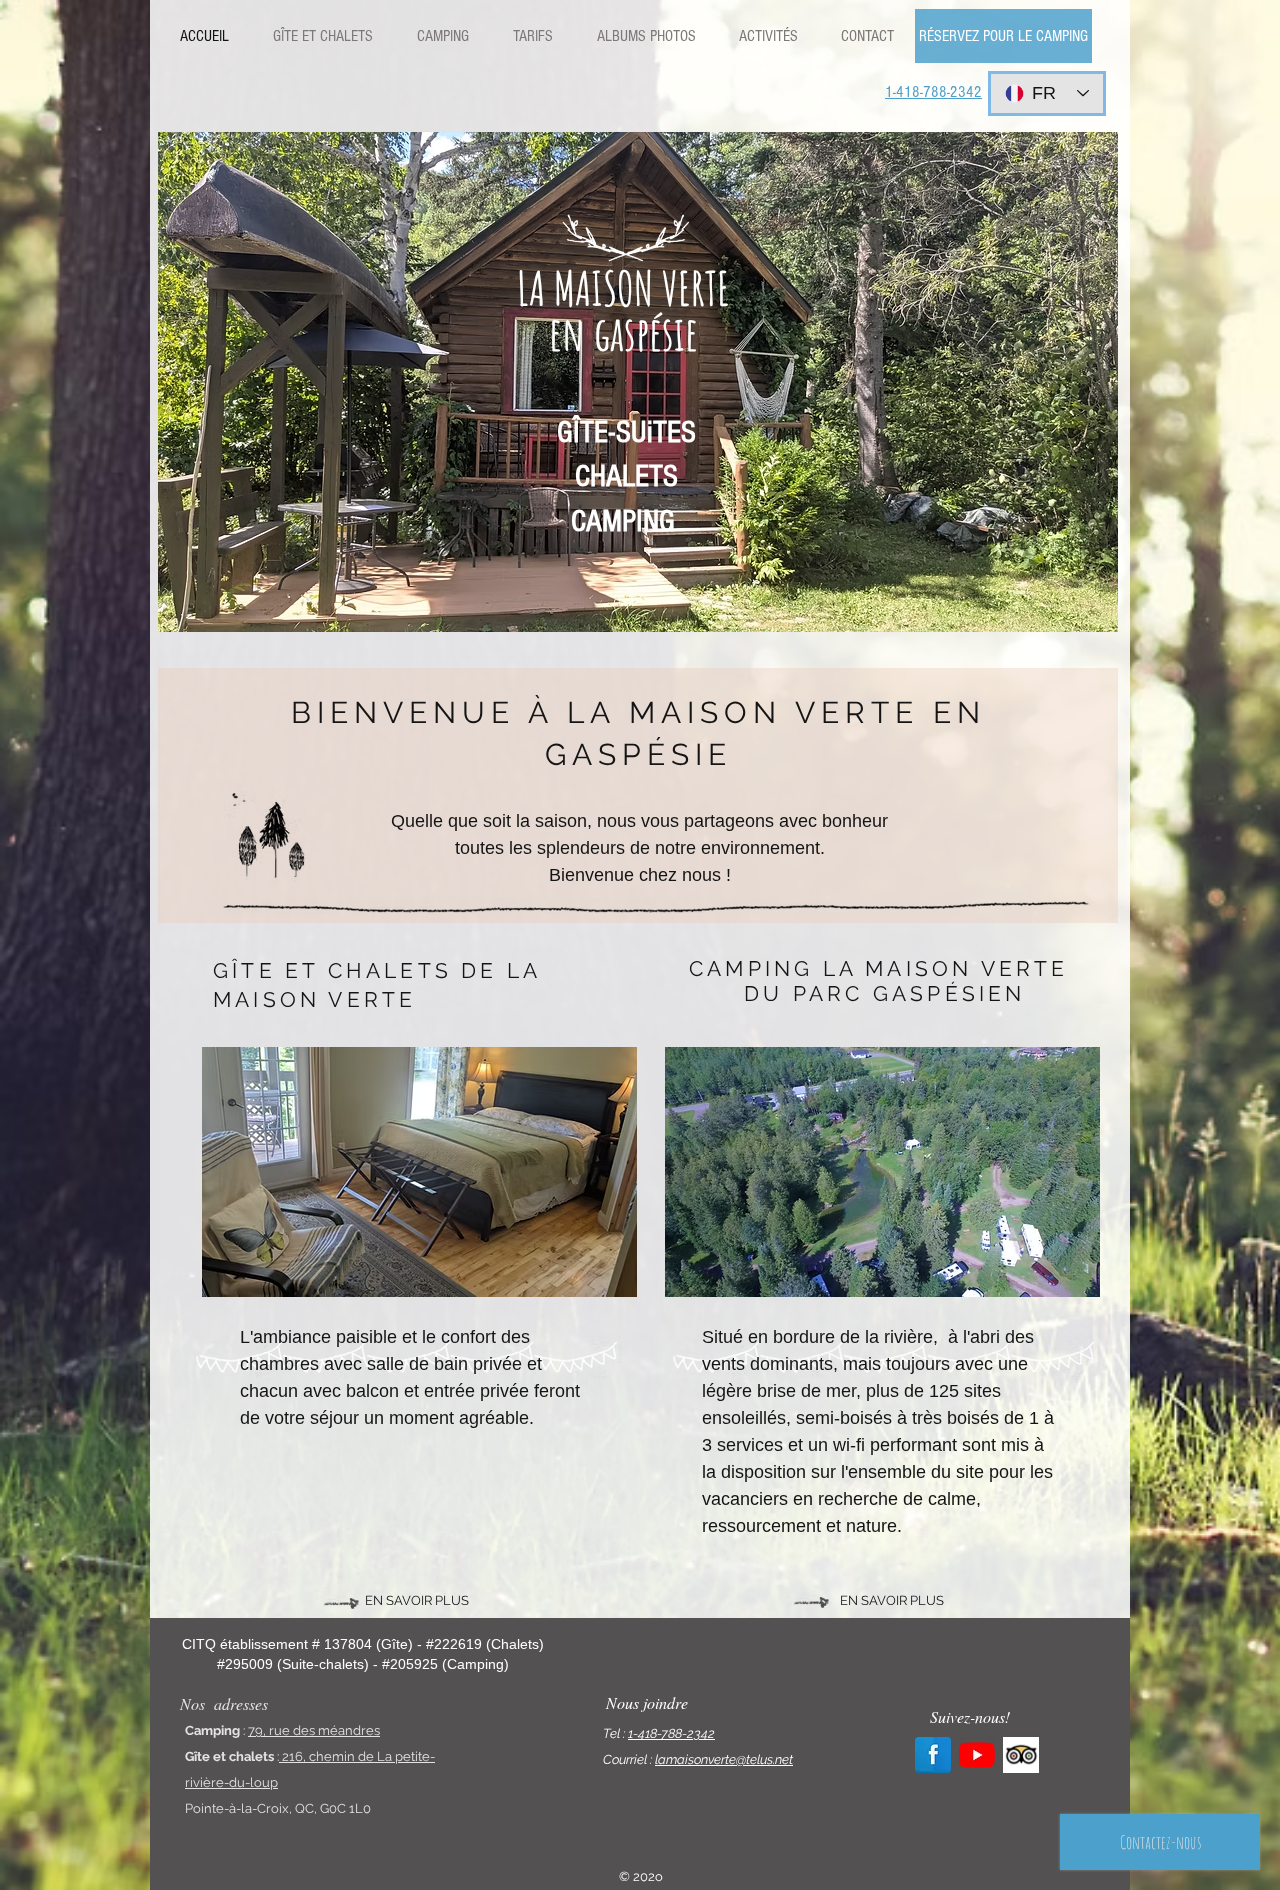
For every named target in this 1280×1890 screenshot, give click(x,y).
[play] (1088, 602)
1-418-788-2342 (671, 1733)
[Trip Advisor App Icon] (1021, 1755)
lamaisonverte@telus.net (724, 1759)
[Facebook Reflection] (933, 1755)
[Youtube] (977, 1755)
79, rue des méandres (314, 1730)
